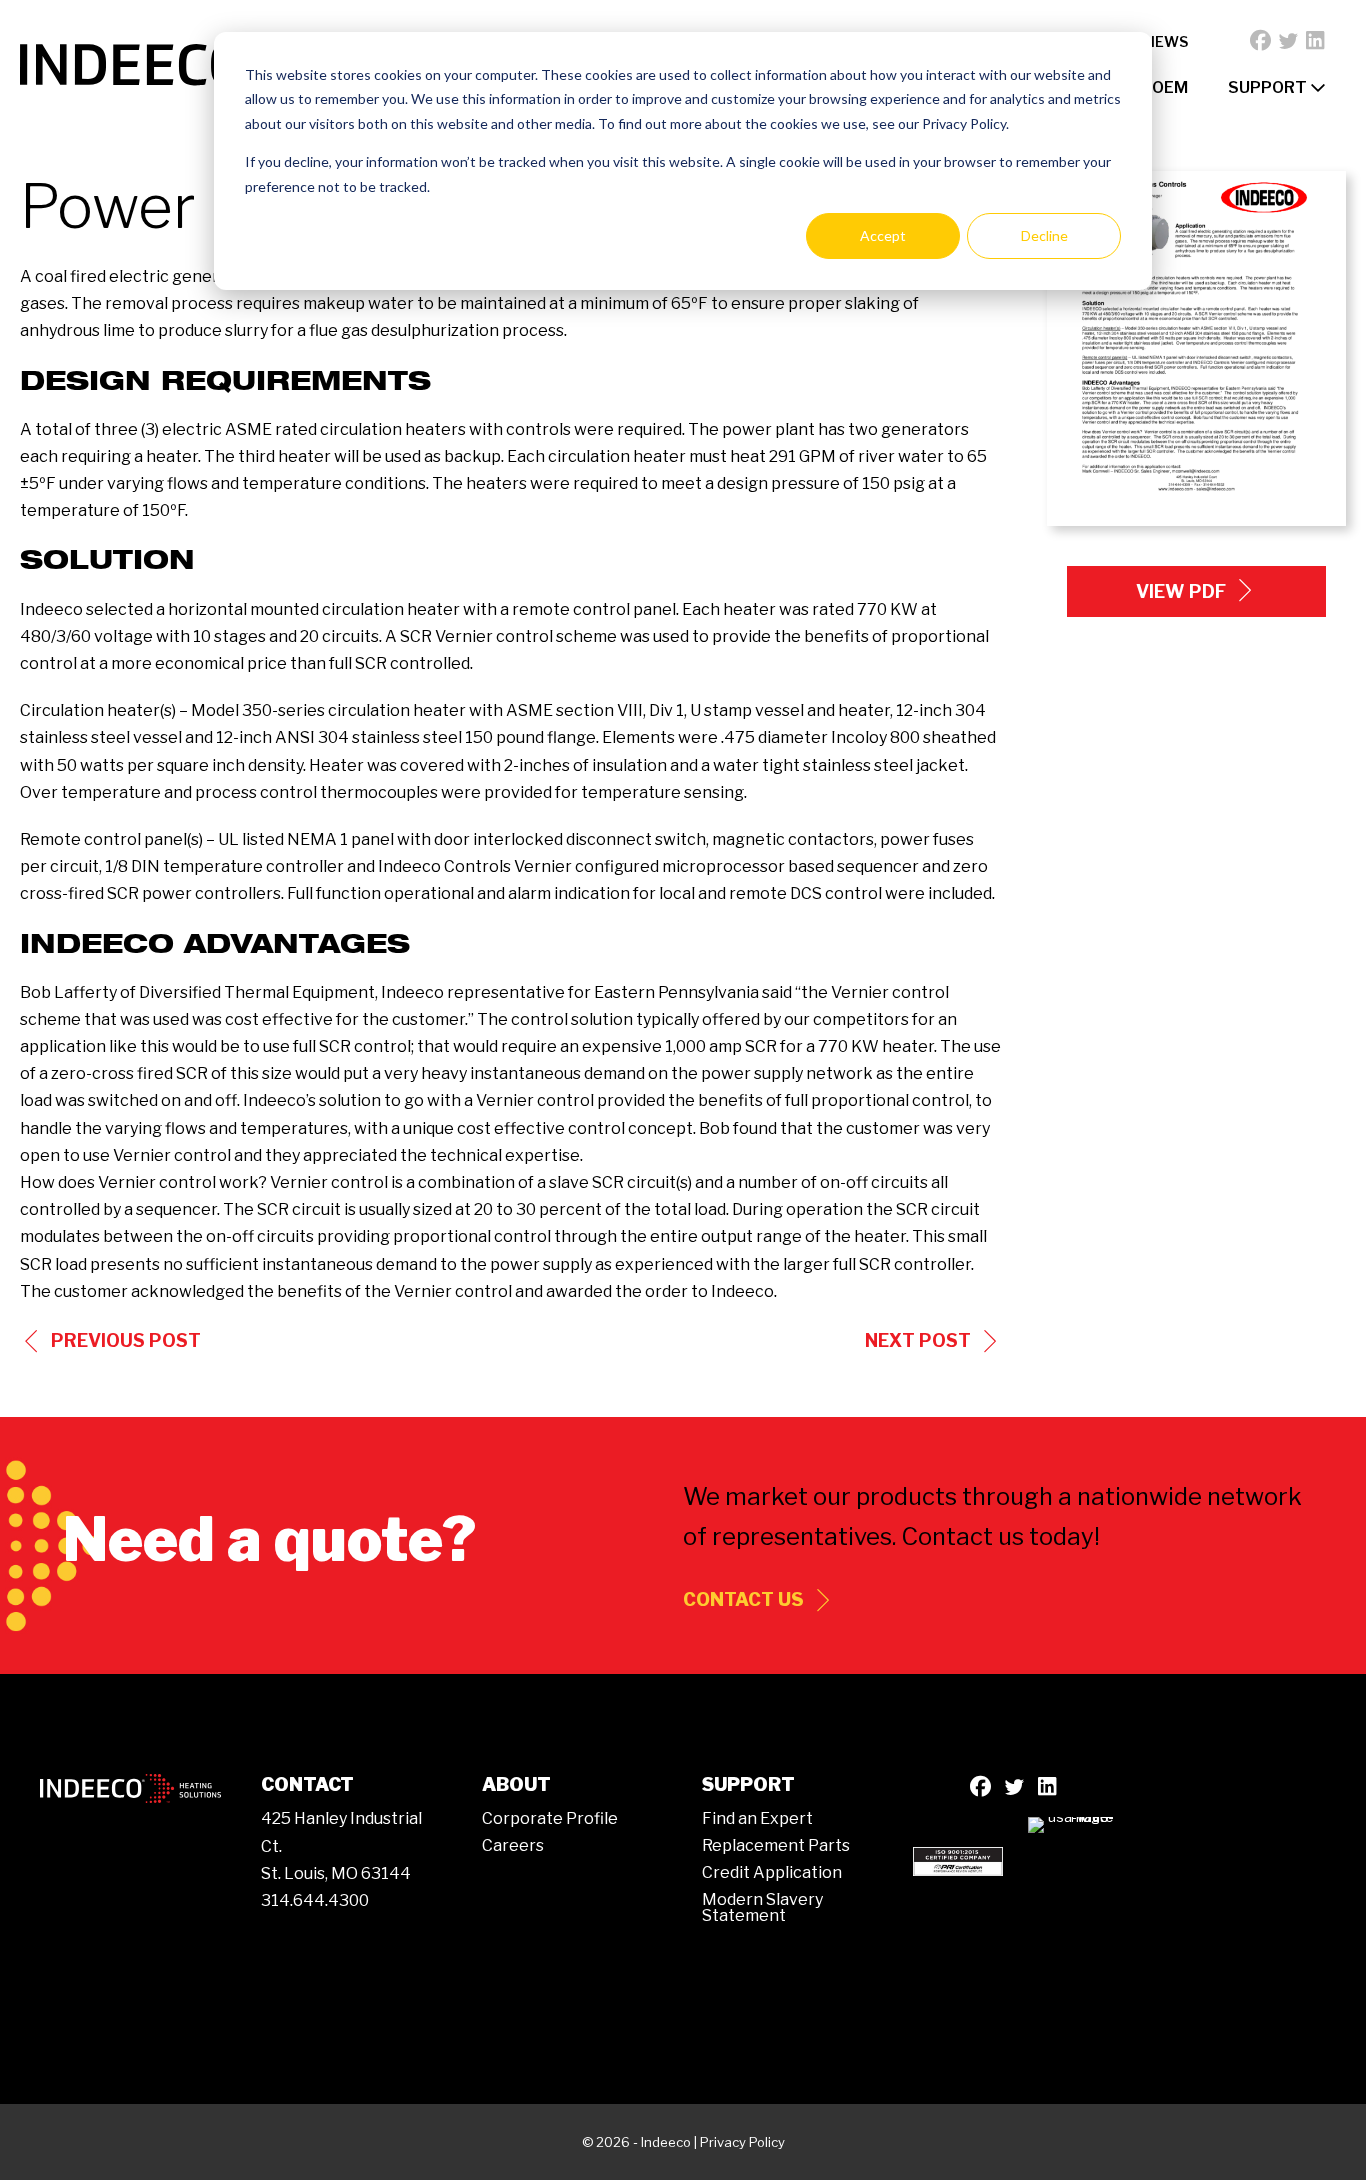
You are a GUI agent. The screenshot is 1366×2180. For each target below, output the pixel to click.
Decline (1044, 235)
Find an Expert (757, 1818)
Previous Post (126, 1340)
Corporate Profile (550, 1818)
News (1166, 41)
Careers (513, 1845)
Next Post (918, 1340)
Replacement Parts (776, 1845)
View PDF (1181, 591)
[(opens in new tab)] (958, 1859)
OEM (1170, 87)
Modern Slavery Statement (762, 1907)
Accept (883, 235)
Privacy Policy (742, 2142)
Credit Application (772, 1872)
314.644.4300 (315, 1900)
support (1269, 87)
